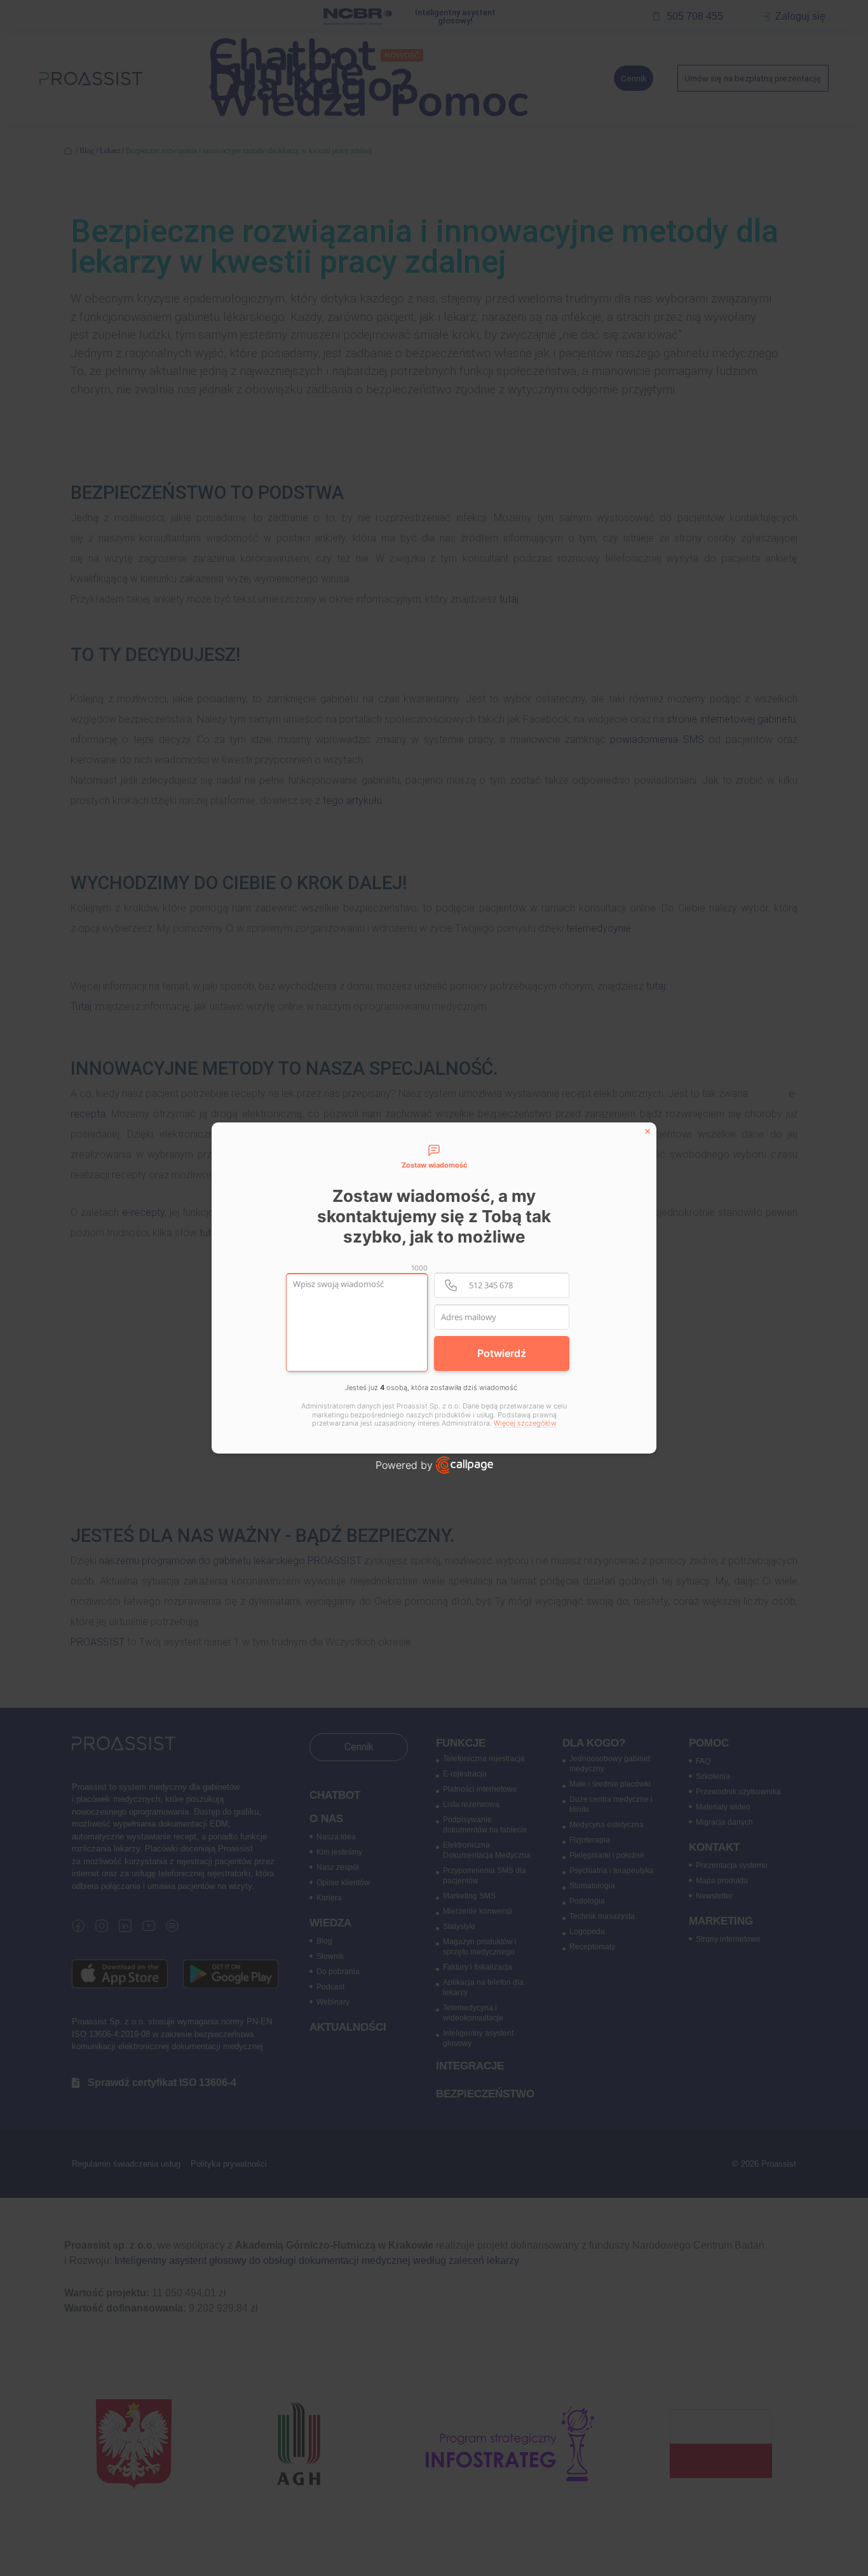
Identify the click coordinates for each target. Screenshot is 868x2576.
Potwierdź (502, 1353)
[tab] (434, 1157)
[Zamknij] (648, 1131)
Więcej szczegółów (525, 1423)
